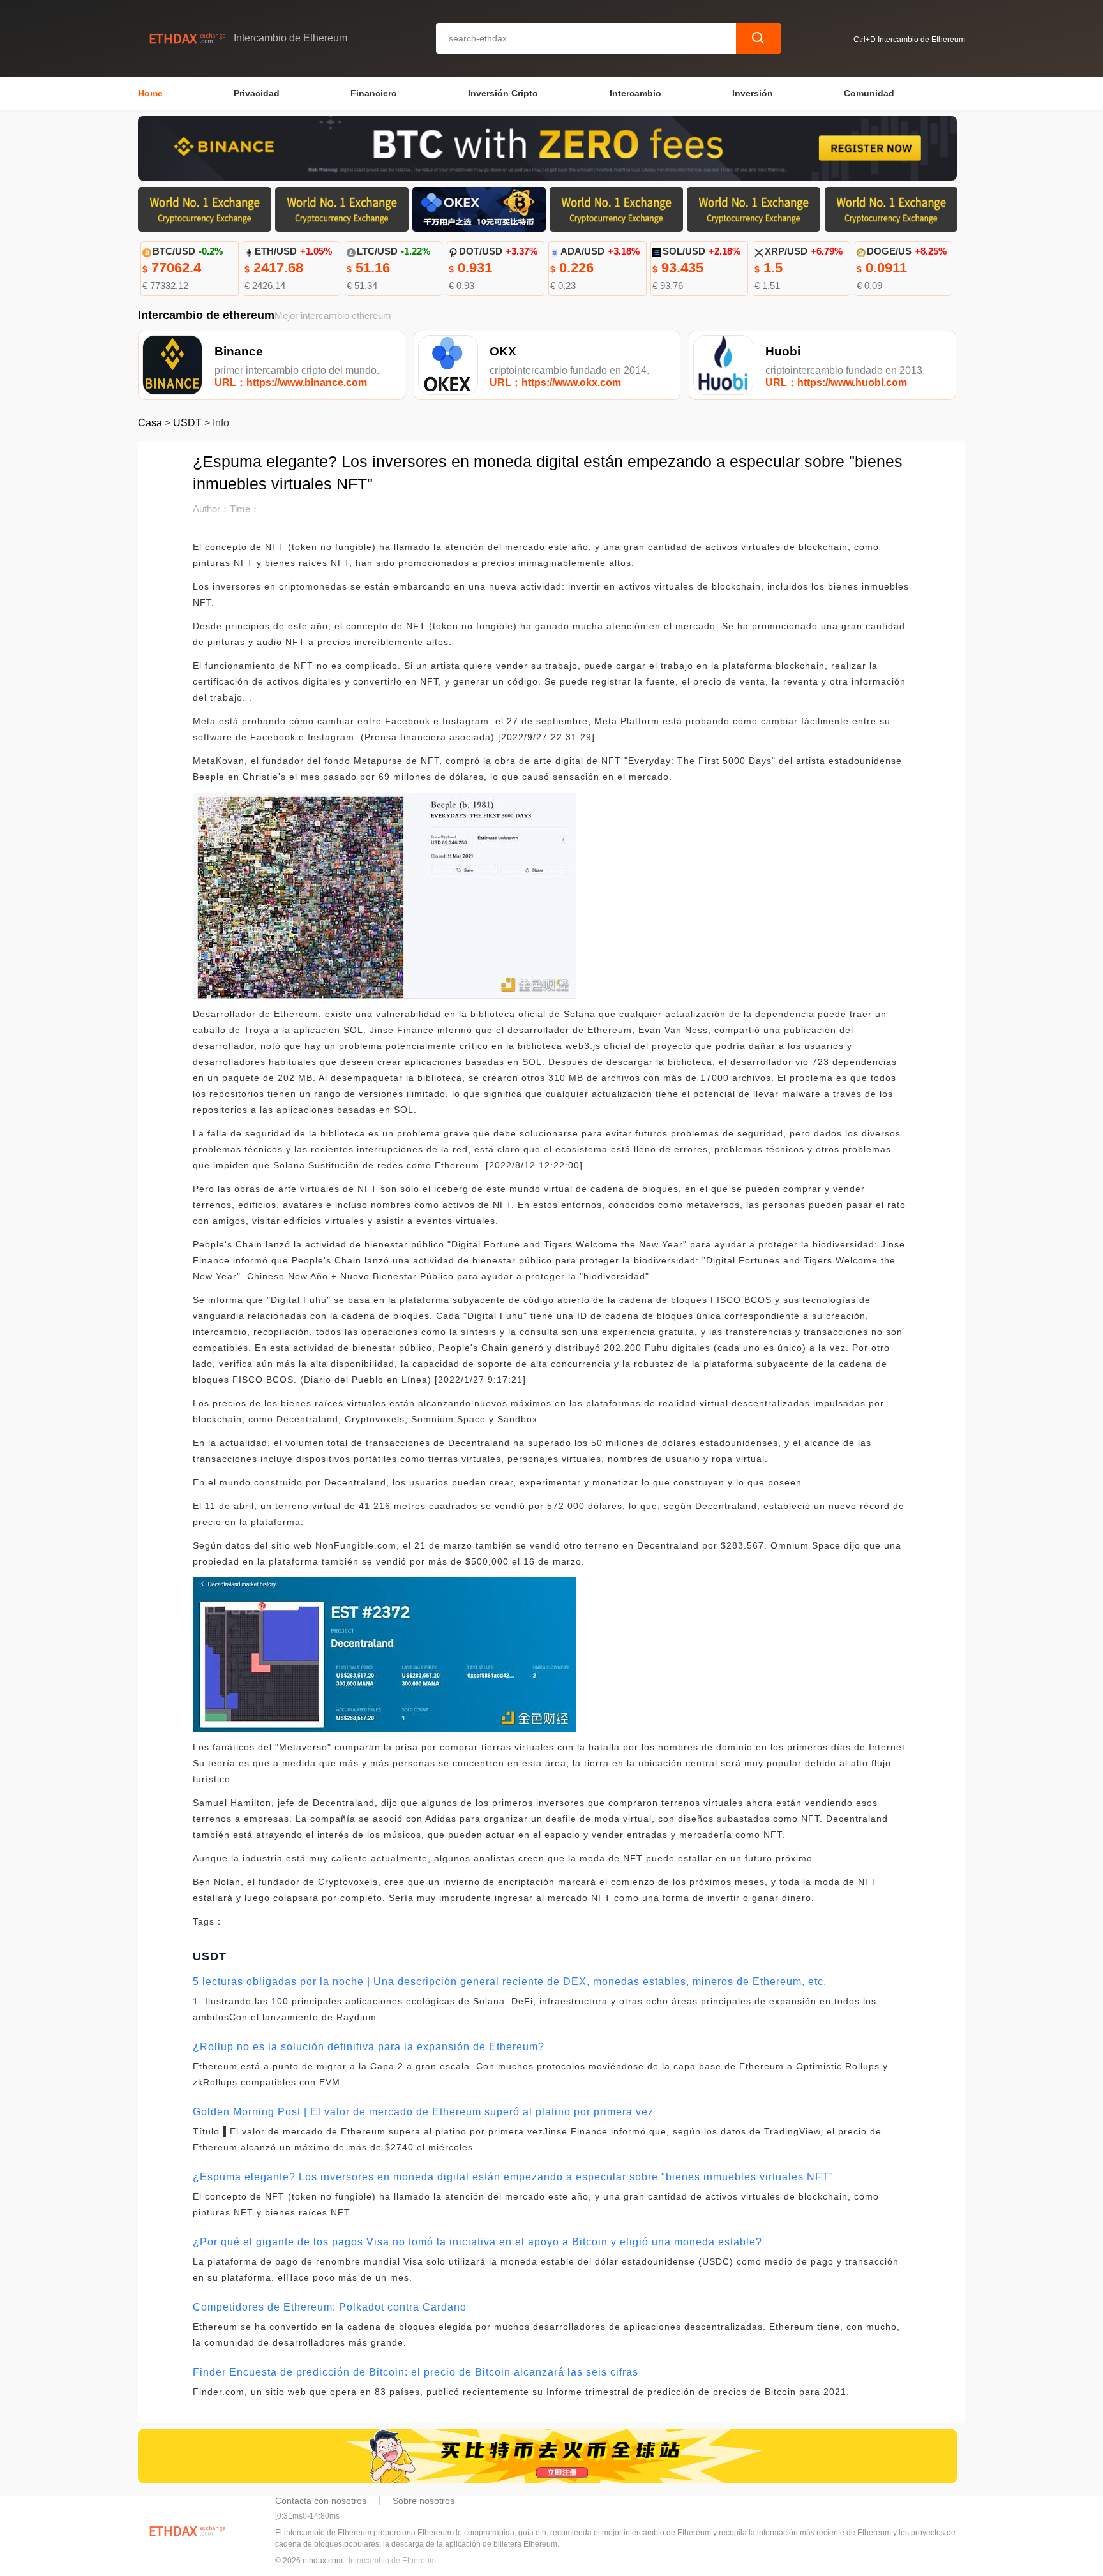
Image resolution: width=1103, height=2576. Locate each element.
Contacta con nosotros (321, 2501)
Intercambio (635, 93)
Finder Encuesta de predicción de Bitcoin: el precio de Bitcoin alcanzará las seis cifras (416, 2372)
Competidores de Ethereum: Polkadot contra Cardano (330, 2307)
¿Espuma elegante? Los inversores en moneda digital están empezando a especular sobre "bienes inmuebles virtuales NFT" (513, 2177)
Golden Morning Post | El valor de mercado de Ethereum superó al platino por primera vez (423, 2112)
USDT (187, 423)
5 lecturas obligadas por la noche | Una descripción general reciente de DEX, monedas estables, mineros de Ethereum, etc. (510, 1982)
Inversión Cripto (503, 93)
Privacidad (257, 93)
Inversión (753, 93)
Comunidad (869, 93)
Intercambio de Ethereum (392, 2561)
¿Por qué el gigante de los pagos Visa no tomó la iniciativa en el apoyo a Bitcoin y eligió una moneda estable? (477, 2242)
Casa (150, 423)
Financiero (374, 93)
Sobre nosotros (424, 2501)
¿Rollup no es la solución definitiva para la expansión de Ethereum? (369, 2047)
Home (150, 93)
